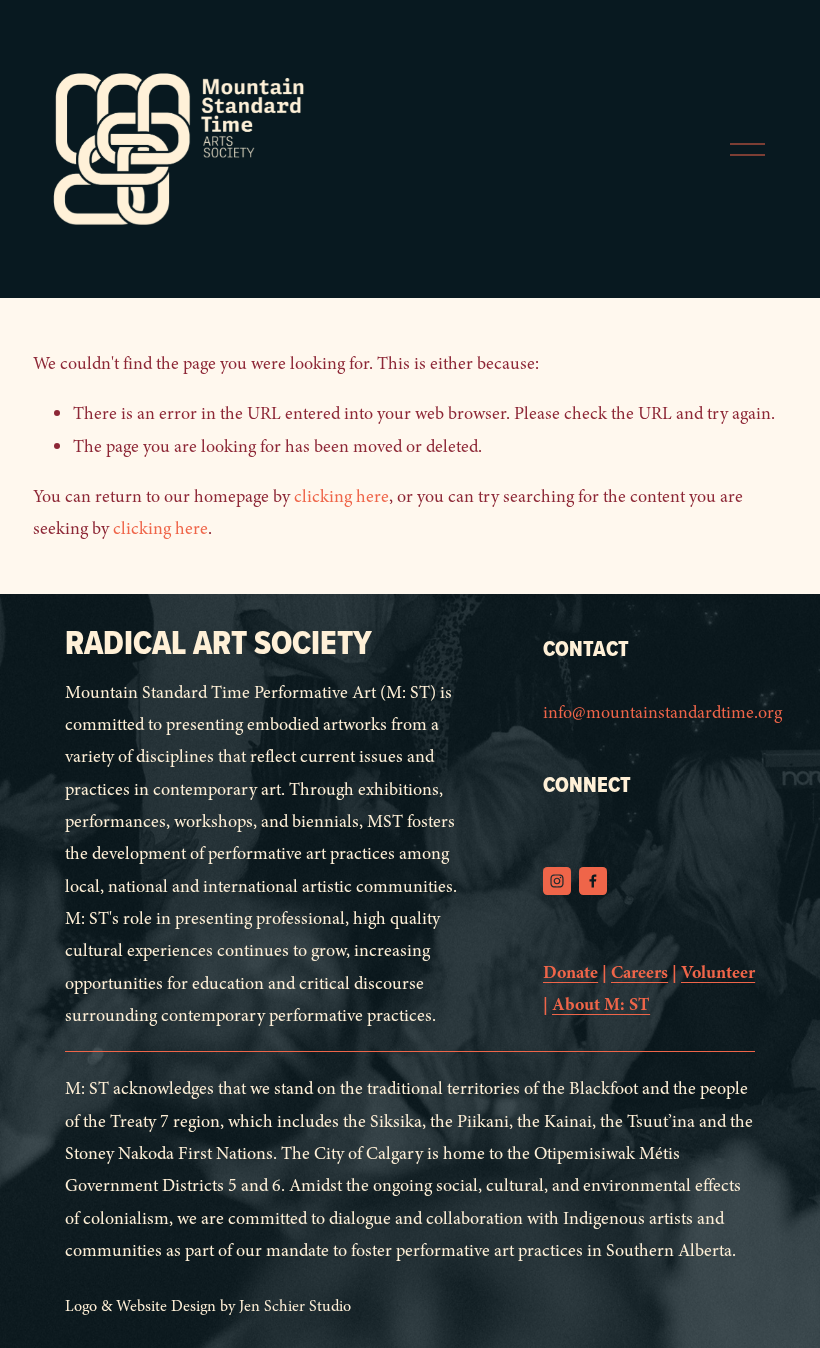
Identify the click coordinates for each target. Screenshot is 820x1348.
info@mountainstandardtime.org (662, 712)
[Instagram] (557, 881)
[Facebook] (593, 881)
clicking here (341, 496)
